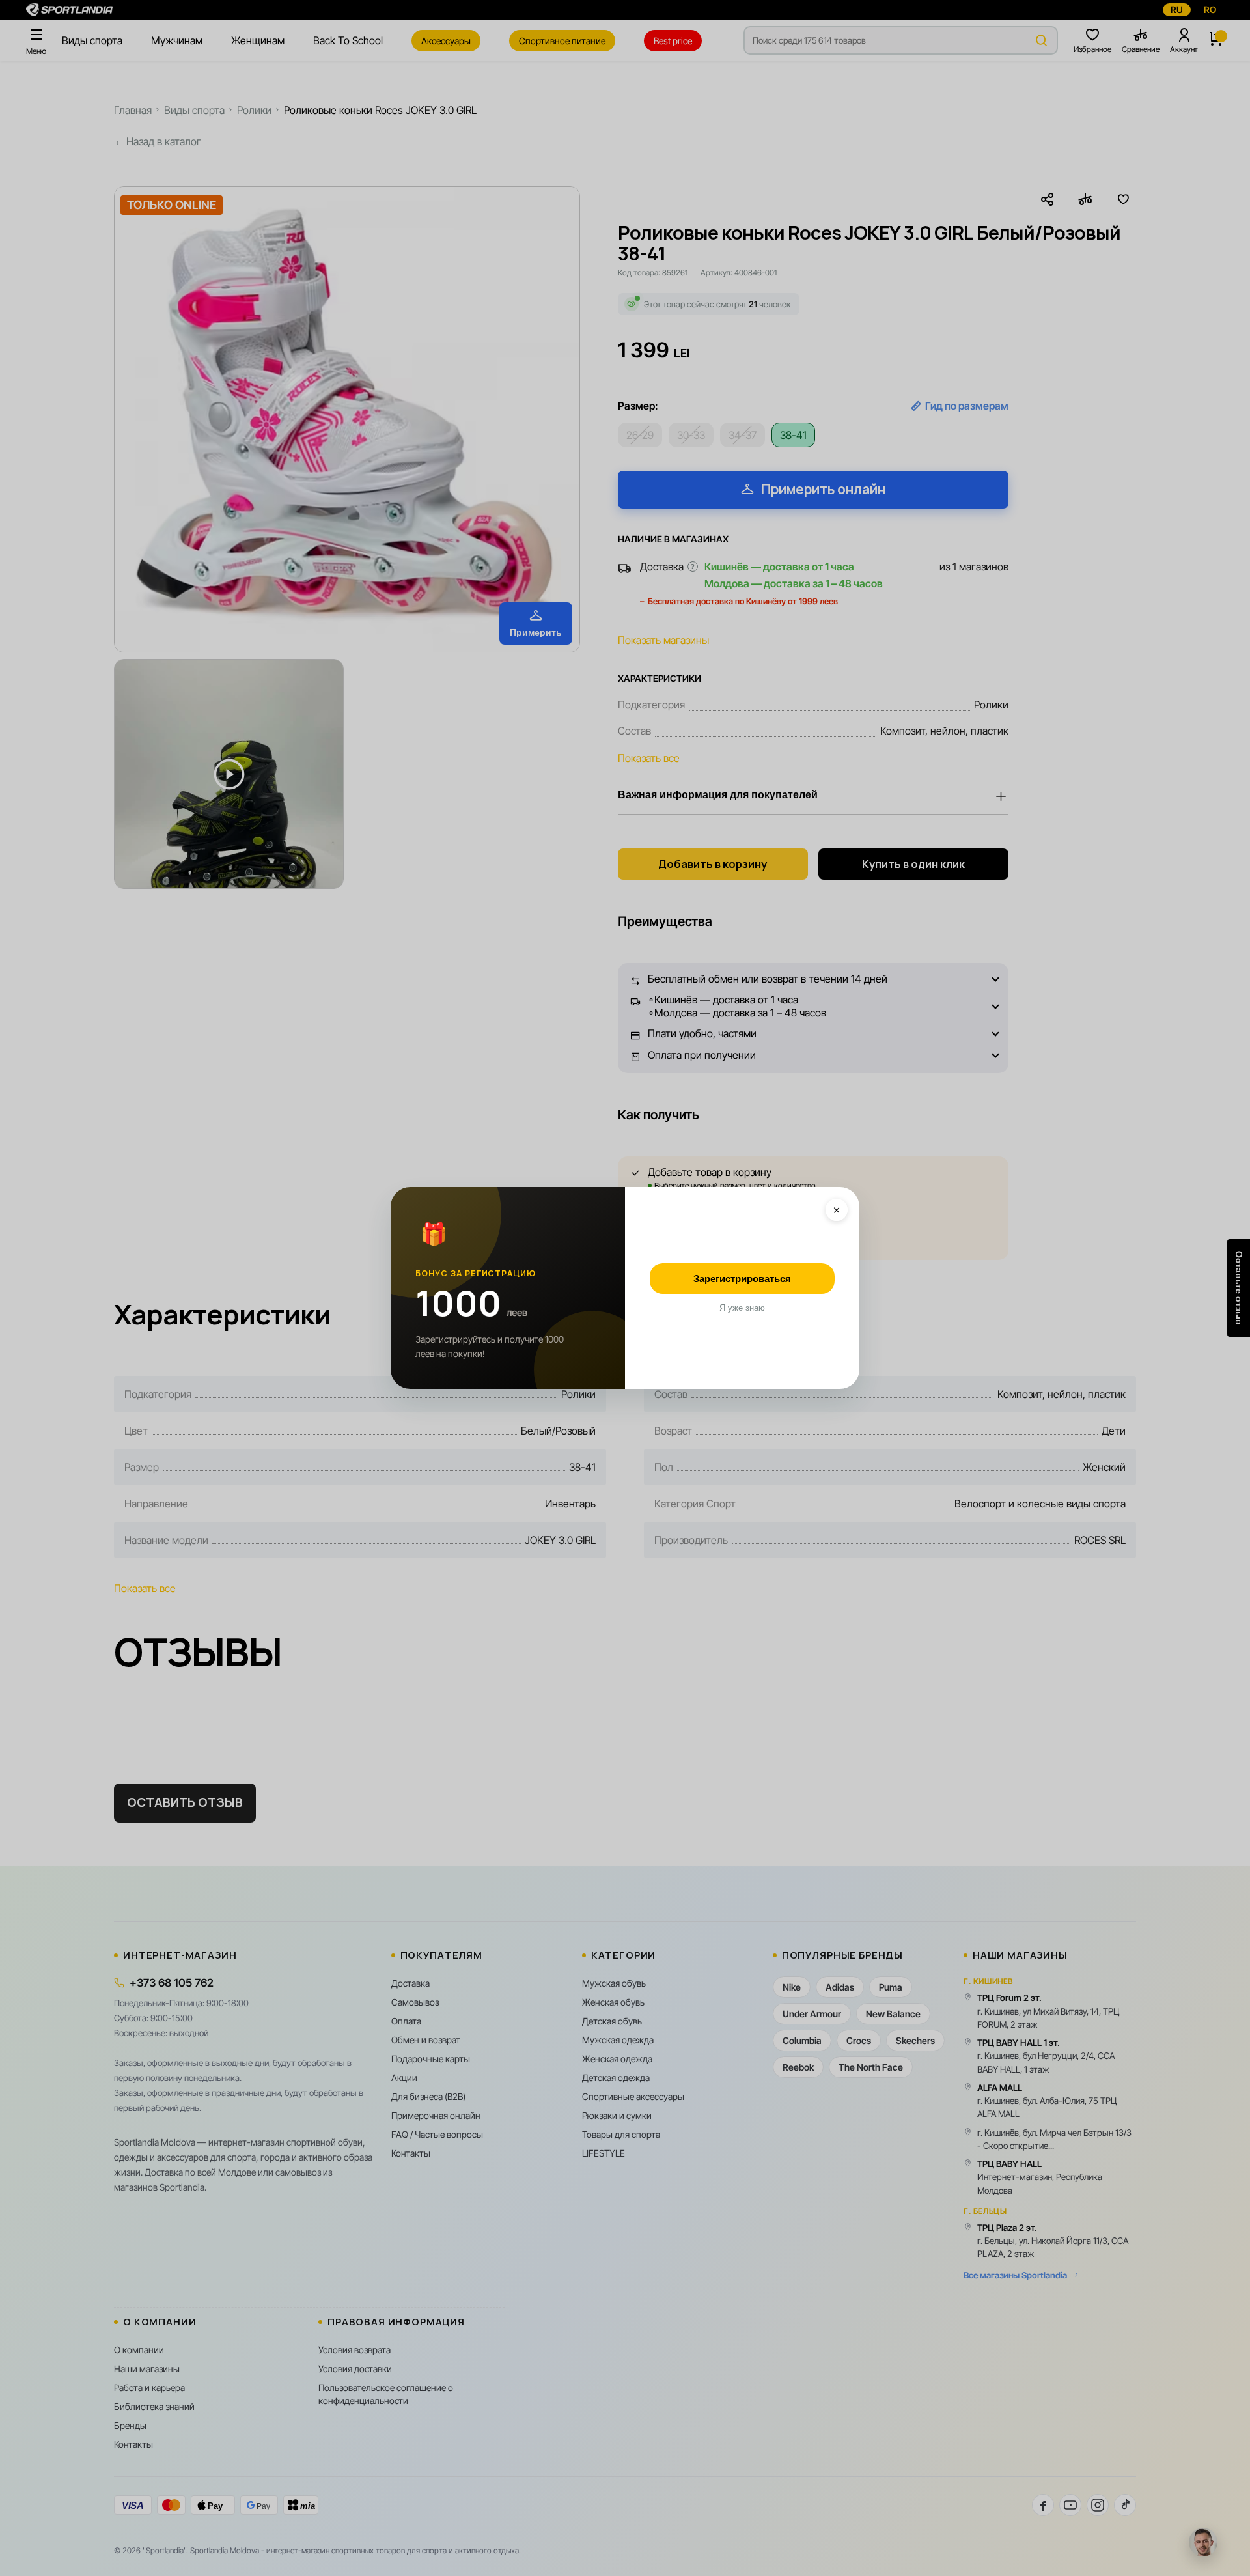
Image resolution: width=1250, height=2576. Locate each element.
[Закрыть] (837, 1210)
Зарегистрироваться (742, 1279)
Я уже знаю (742, 1308)
